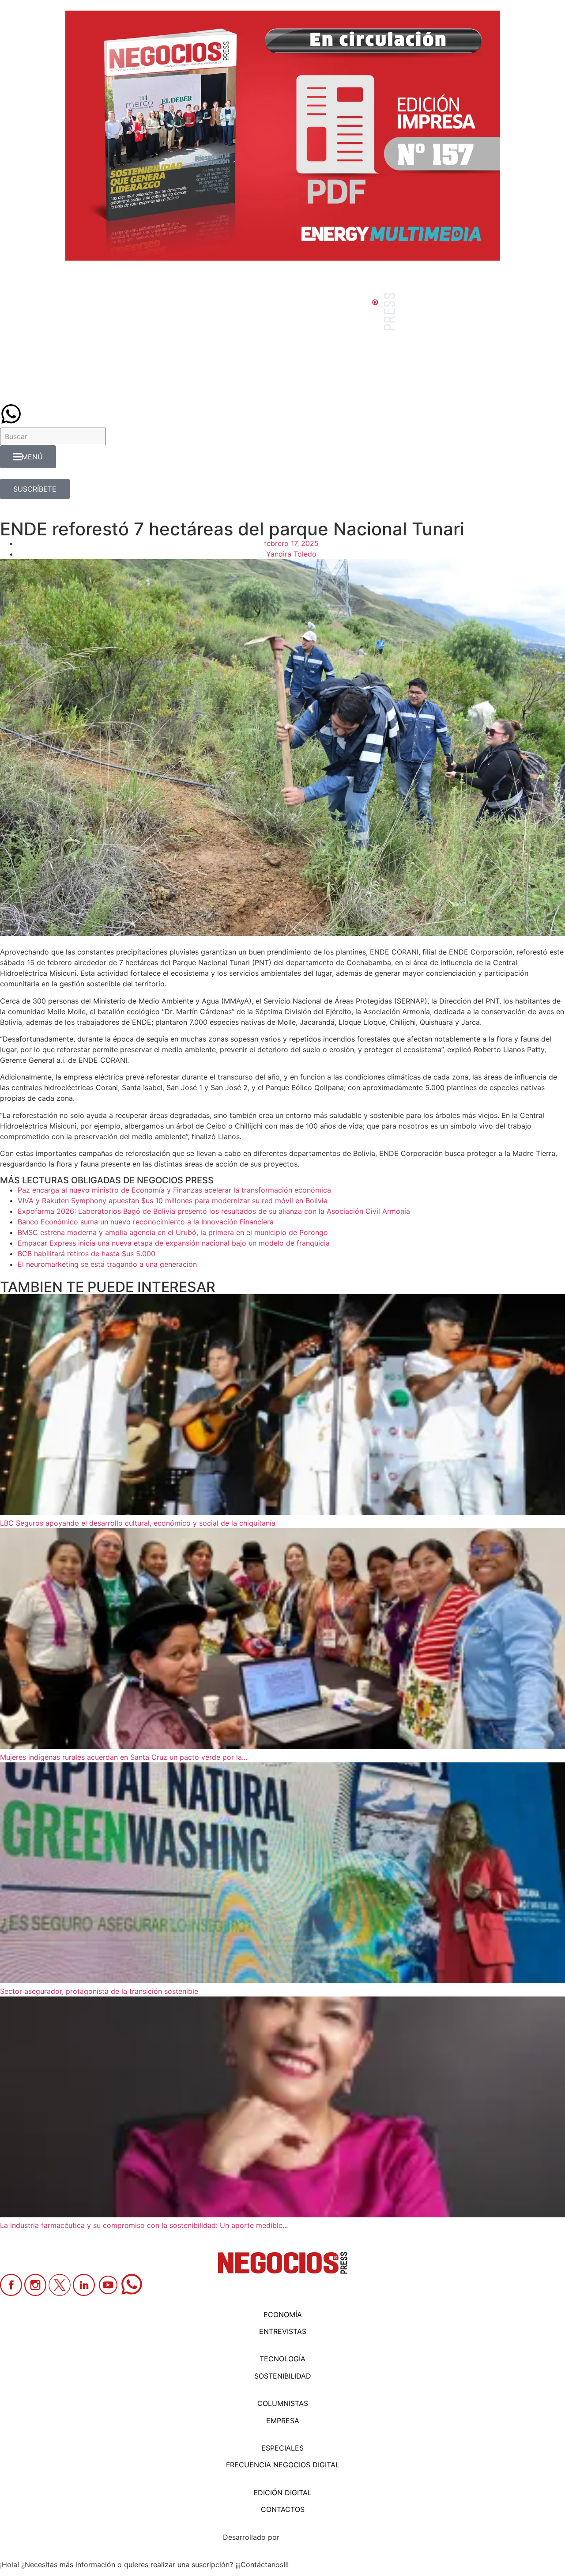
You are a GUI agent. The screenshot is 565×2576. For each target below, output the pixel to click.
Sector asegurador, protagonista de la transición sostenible (99, 1991)
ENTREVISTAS (283, 2331)
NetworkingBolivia (312, 2537)
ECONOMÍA (283, 2315)
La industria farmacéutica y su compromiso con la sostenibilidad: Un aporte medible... (144, 2225)
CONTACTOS (283, 2509)
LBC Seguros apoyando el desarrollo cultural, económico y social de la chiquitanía (139, 1523)
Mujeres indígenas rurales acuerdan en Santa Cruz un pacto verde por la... (124, 1757)
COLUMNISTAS (283, 2403)
